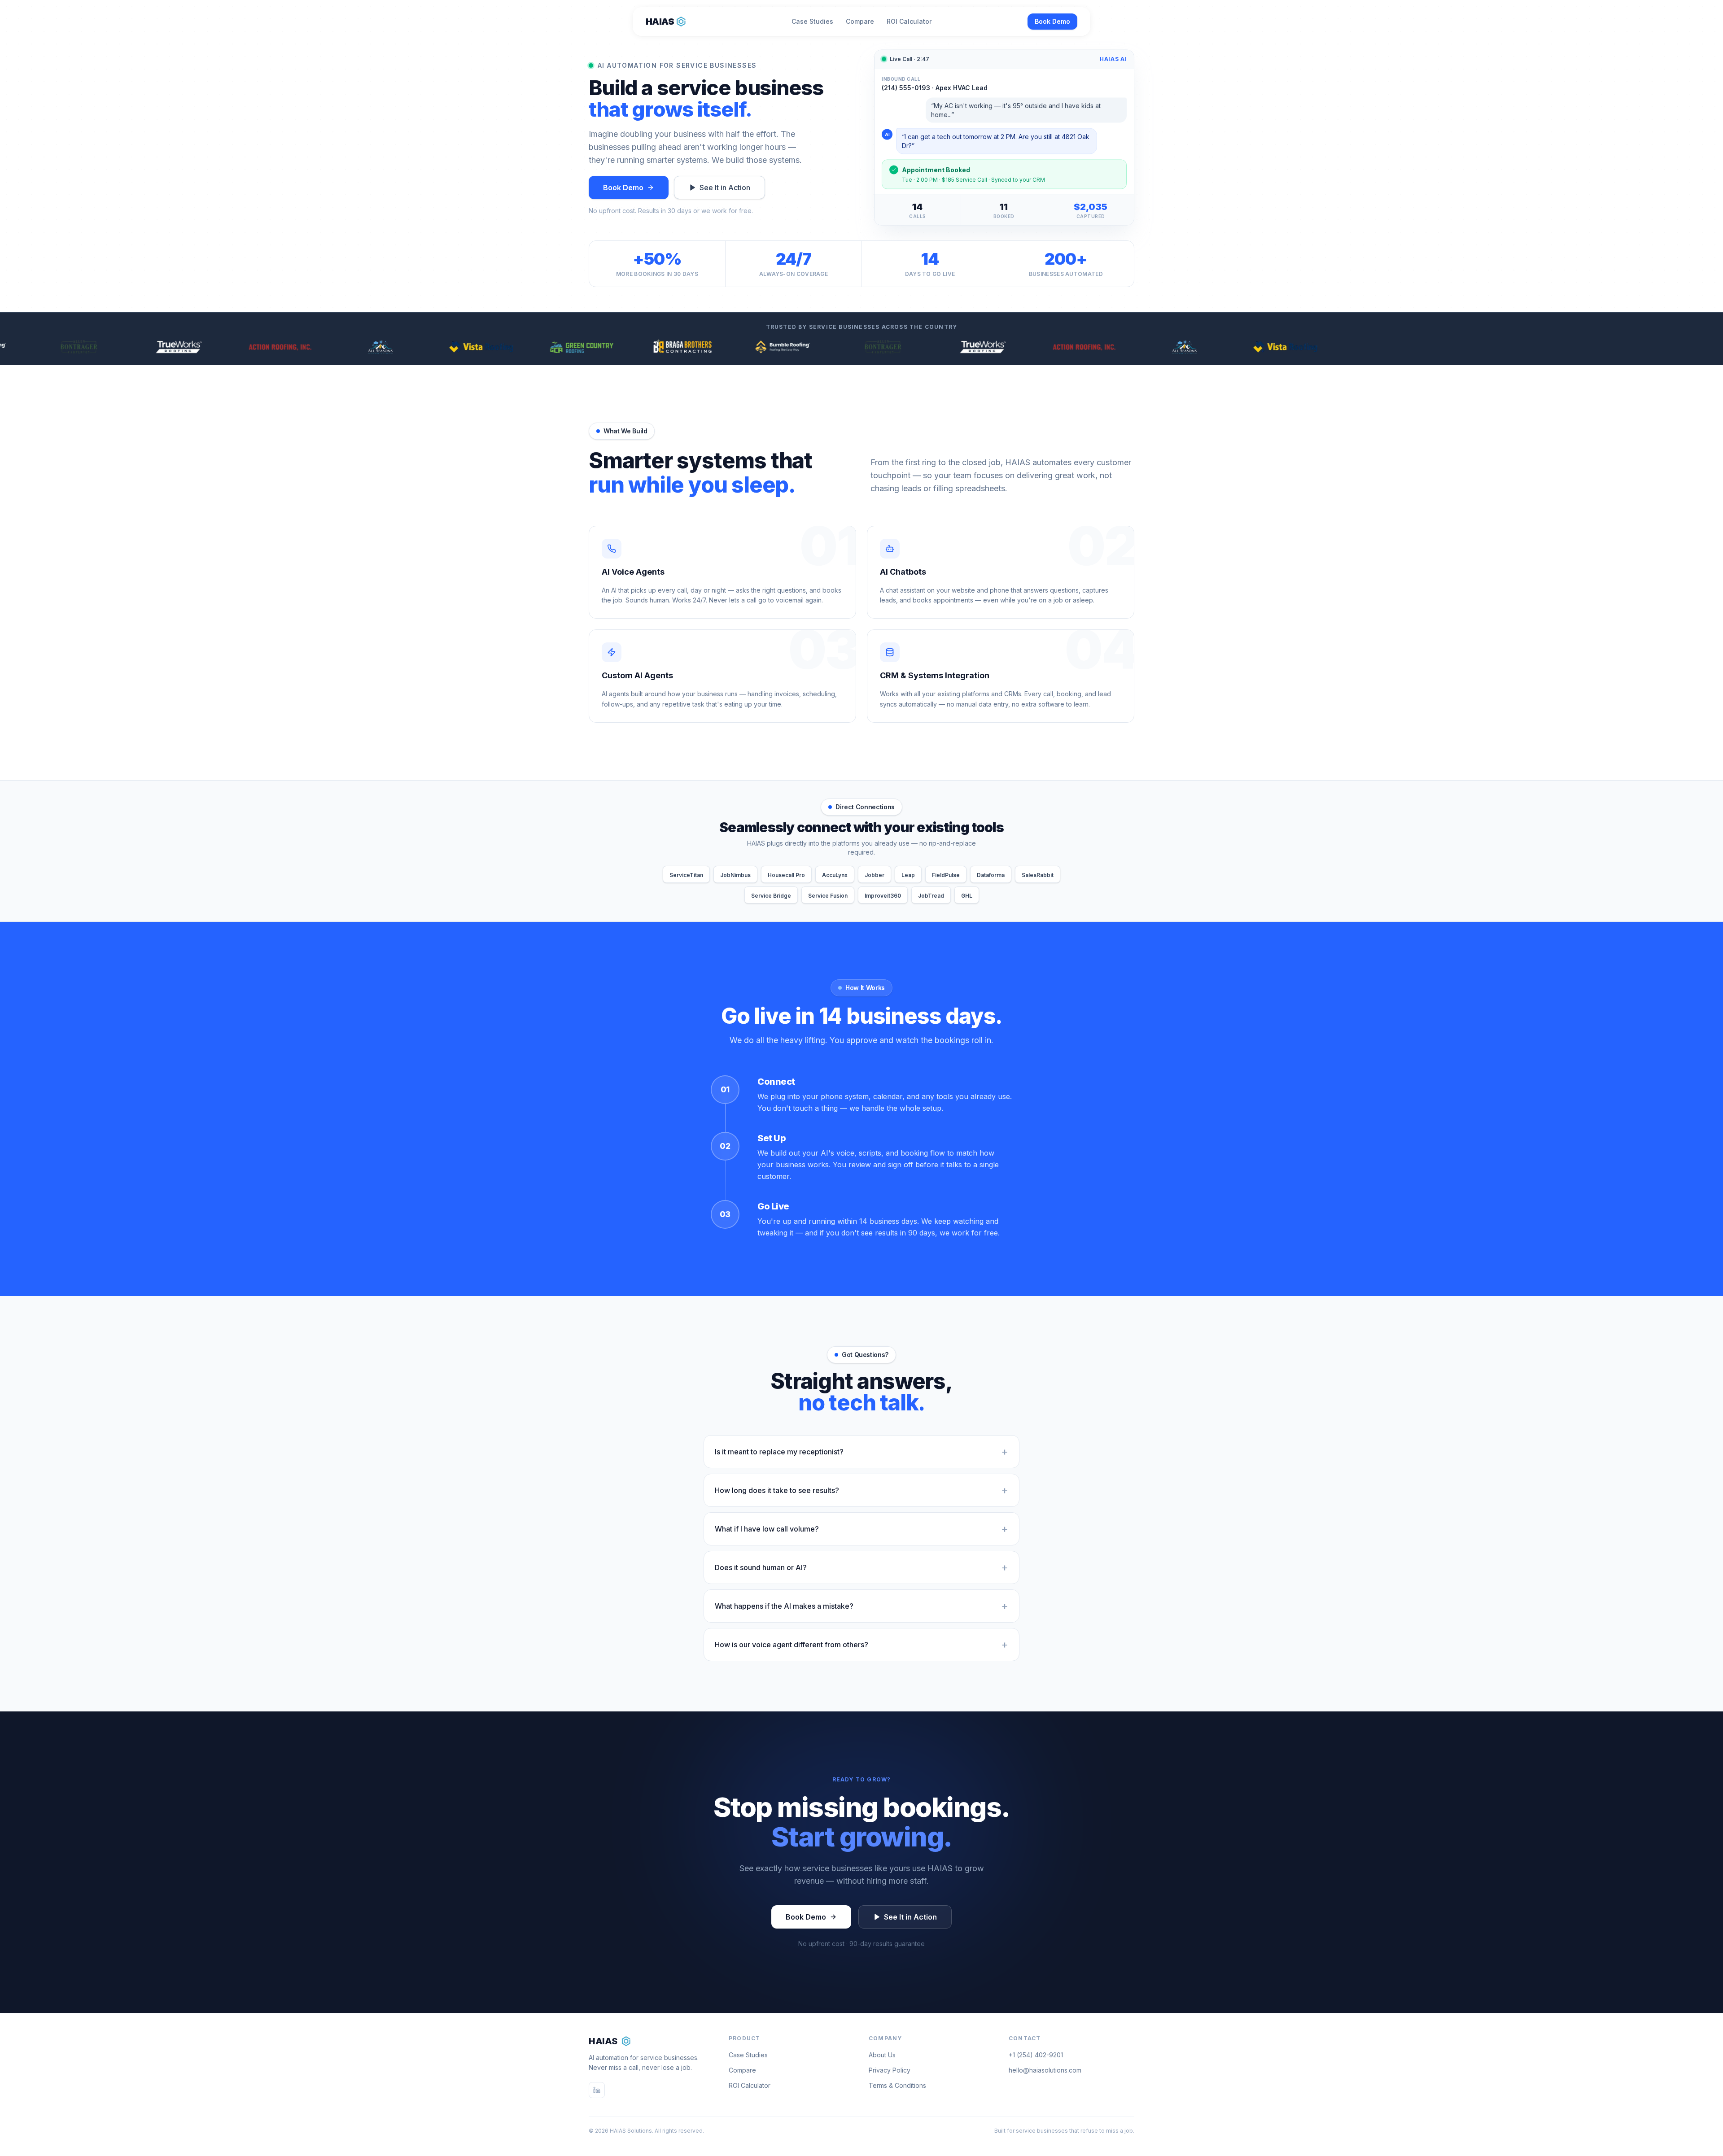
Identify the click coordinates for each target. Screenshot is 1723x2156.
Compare (860, 21)
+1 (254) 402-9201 (1036, 2055)
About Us (882, 2055)
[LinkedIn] (597, 2090)
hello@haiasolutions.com (1045, 2070)
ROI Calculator (909, 21)
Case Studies (812, 21)
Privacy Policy (890, 2070)
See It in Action (725, 188)
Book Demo (1052, 21)
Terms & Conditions (897, 2085)
